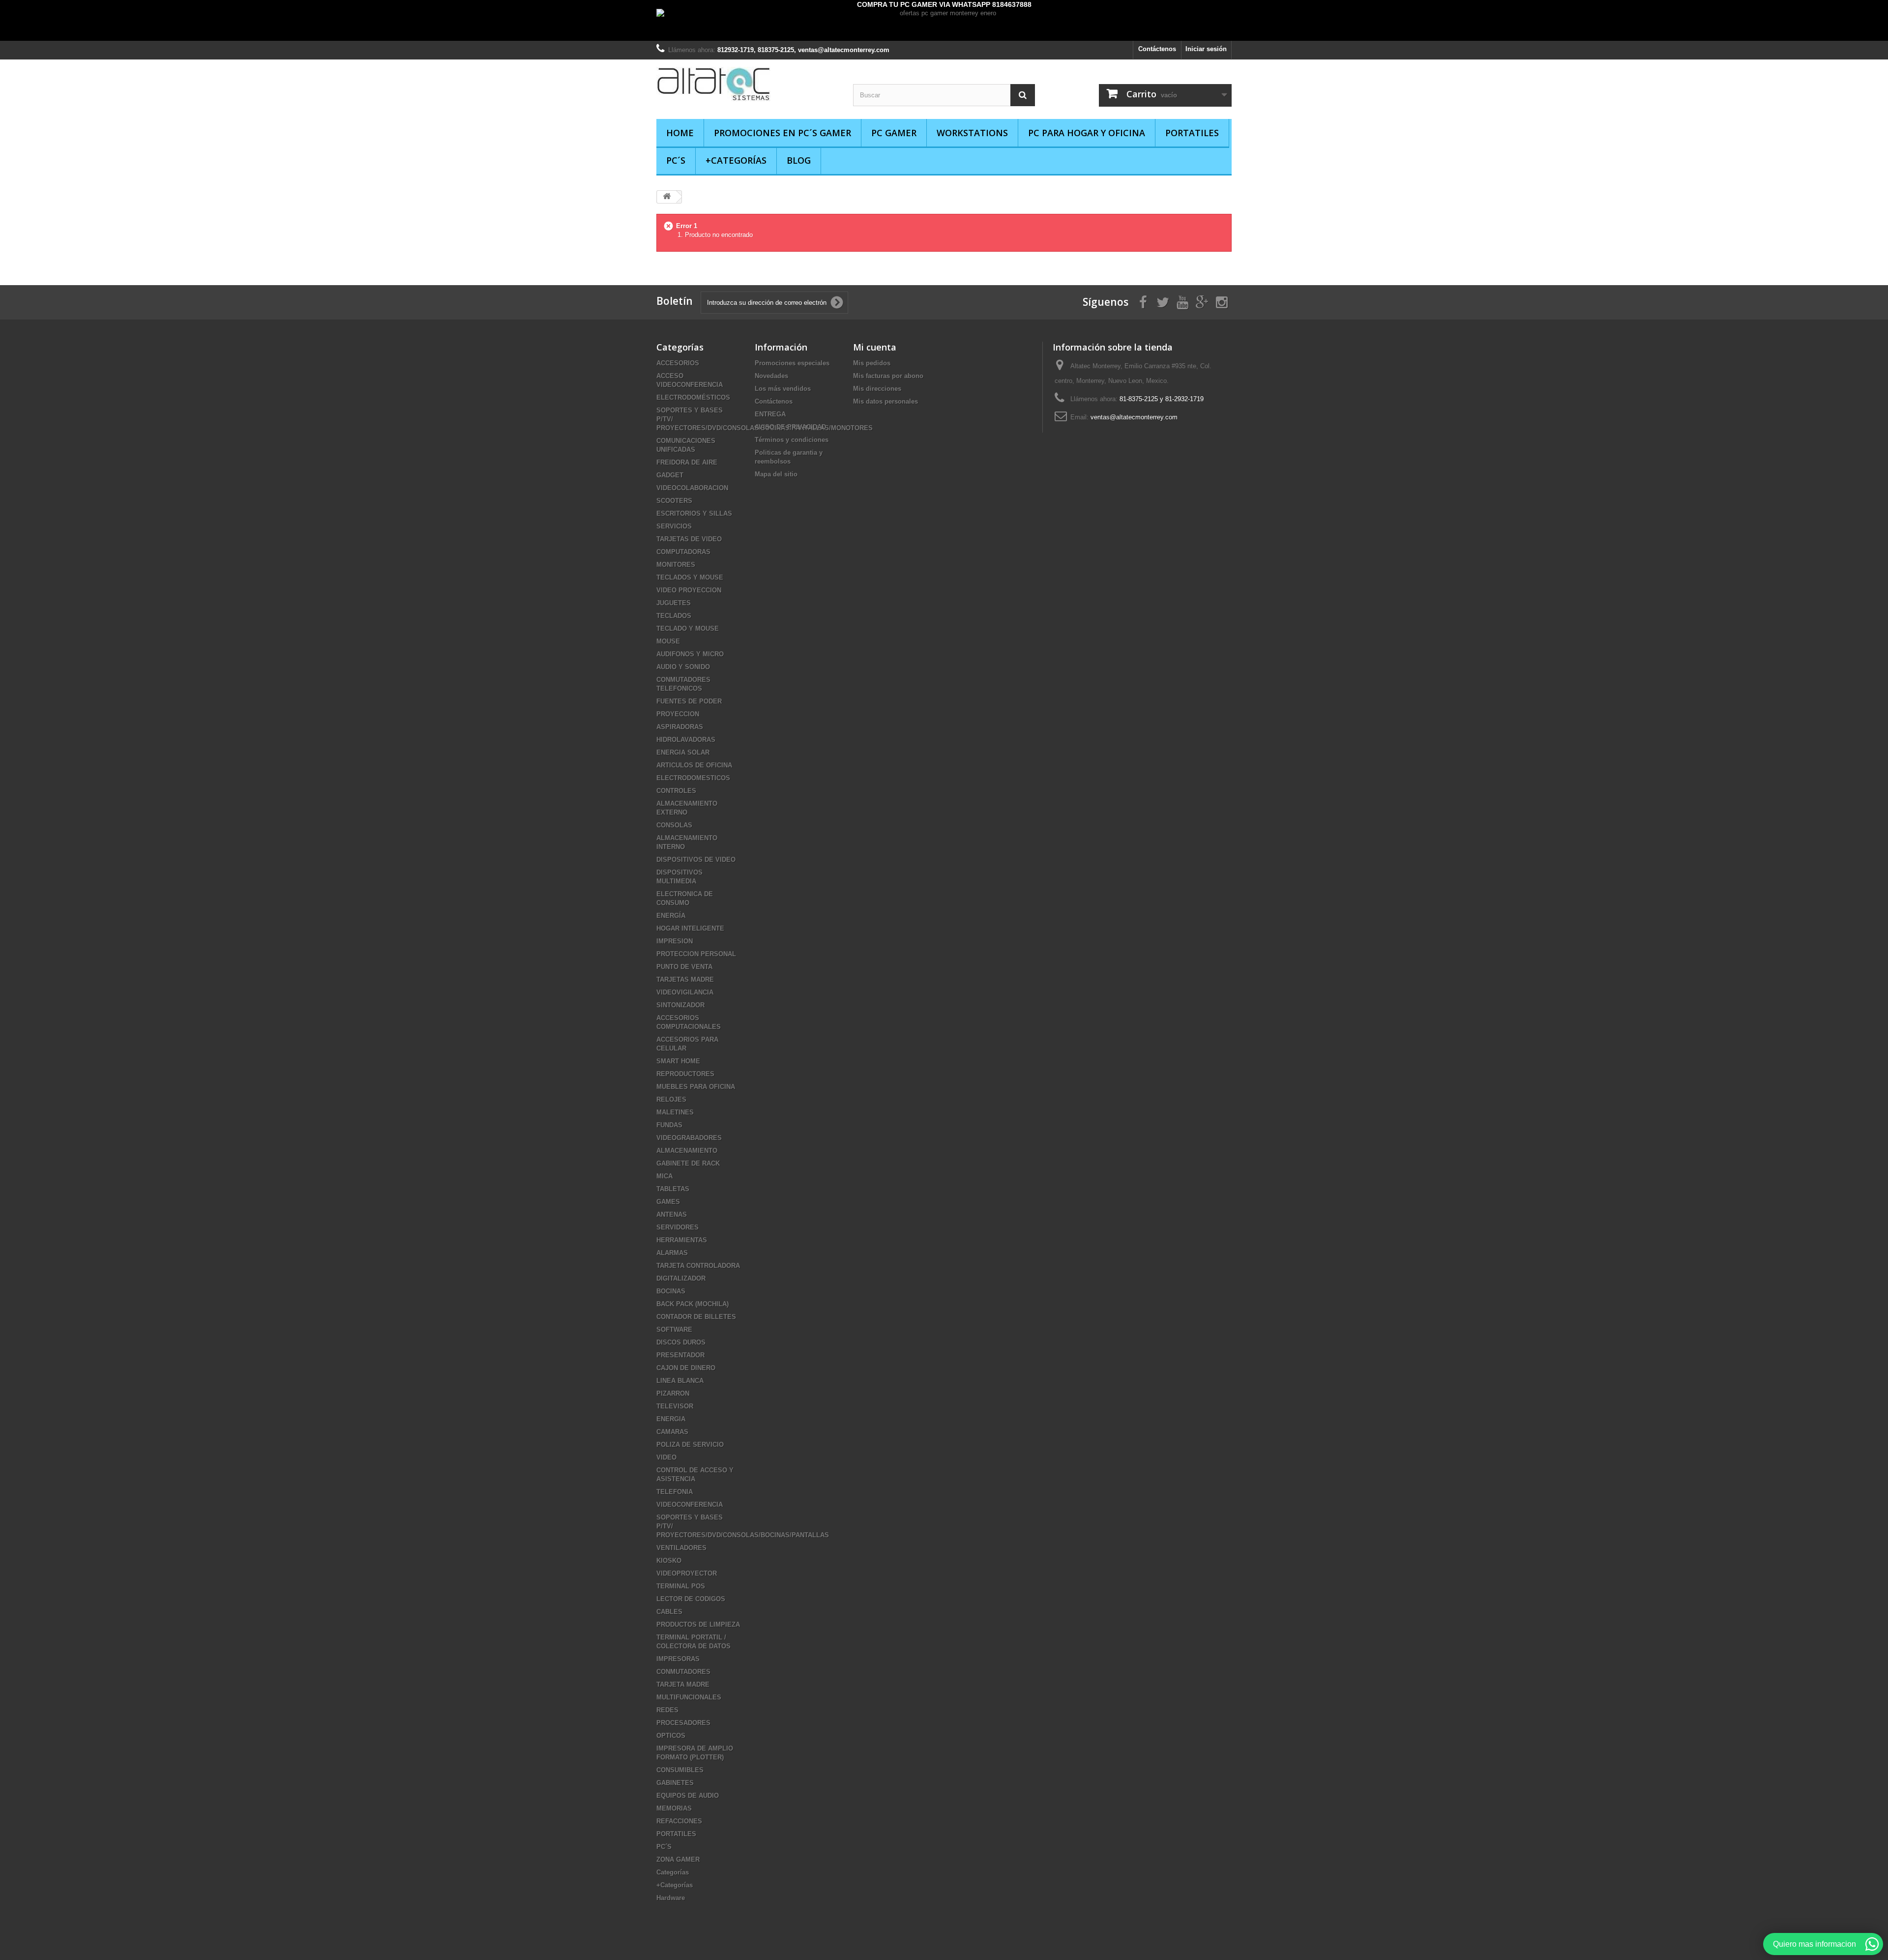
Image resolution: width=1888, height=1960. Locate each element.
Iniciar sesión (1206, 49)
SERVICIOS (674, 526)
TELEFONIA (675, 1492)
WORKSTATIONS (972, 133)
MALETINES (675, 1112)
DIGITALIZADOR (681, 1278)
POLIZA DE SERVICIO (690, 1445)
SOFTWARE (674, 1330)
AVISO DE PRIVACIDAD (790, 427)
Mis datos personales (885, 401)
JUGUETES (674, 603)
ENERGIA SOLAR (683, 752)
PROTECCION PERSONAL (696, 954)
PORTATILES (1192, 133)
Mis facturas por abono (888, 376)
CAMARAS (672, 1432)
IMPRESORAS (678, 1659)
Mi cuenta (875, 347)
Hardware (671, 1898)
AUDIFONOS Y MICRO (690, 654)
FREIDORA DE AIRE (687, 462)
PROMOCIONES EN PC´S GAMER (782, 133)
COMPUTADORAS (683, 552)
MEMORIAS (674, 1808)
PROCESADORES (683, 1723)
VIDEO (666, 1457)
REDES (667, 1710)
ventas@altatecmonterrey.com (1134, 417)
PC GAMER (894, 133)
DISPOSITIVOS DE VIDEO (696, 860)
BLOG (799, 160)
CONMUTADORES (683, 1672)
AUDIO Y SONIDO (683, 667)
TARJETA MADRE (683, 1684)
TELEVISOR (675, 1406)
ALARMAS (672, 1253)
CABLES (669, 1612)
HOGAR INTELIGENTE (690, 928)
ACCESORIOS (678, 363)
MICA (664, 1176)
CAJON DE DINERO (686, 1368)
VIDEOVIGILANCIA (685, 992)
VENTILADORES (681, 1548)
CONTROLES (676, 791)
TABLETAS (673, 1189)
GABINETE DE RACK (688, 1163)
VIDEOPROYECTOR (687, 1573)
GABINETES (675, 1783)
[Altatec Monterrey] (747, 84)
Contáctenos (1157, 49)
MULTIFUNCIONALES (689, 1697)
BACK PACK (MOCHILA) (693, 1304)
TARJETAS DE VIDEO (689, 539)
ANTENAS (672, 1214)
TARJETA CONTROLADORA (698, 1266)
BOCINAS (671, 1291)
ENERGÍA (671, 916)
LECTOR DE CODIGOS (691, 1599)
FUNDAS (669, 1125)
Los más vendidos (783, 389)
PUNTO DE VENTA (684, 967)
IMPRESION (675, 941)
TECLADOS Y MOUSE (690, 577)
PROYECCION (678, 714)
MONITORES (676, 565)
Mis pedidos (872, 363)
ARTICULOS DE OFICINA (694, 765)
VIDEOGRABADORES (689, 1138)
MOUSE (668, 641)
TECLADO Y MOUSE (688, 629)
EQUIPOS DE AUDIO (688, 1796)
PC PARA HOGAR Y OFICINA (1087, 133)
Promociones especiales (792, 363)
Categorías (673, 1872)
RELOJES (671, 1099)
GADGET (670, 475)
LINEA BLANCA (680, 1381)
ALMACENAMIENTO (687, 1151)
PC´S (676, 160)
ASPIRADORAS (680, 727)
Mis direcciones (877, 389)
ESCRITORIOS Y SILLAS (694, 513)
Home (680, 133)
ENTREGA (770, 414)
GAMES (668, 1202)
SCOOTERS (674, 501)
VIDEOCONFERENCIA (690, 1505)
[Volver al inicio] (667, 197)
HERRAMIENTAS (682, 1240)
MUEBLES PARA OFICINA (696, 1087)
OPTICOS (671, 1736)
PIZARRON (673, 1393)
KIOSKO (669, 1561)
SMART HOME (678, 1061)
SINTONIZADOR (680, 1005)
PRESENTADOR (680, 1355)
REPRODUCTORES (685, 1074)
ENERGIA (671, 1419)
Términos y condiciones (792, 440)
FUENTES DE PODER (689, 701)
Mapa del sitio (776, 474)
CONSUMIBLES (680, 1770)
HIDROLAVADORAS (686, 740)
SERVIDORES (678, 1227)
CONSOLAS (674, 825)
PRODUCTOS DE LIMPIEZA (698, 1624)
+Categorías (736, 160)
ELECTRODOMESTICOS (693, 778)
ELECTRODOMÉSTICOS (693, 397)
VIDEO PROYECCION (689, 590)
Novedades (771, 376)
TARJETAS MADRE (685, 980)
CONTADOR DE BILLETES (696, 1317)
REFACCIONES (679, 1821)
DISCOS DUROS (681, 1342)
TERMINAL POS (681, 1586)
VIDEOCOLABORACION (692, 488)
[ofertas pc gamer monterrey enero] (944, 25)
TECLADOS (674, 616)
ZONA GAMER (678, 1859)
